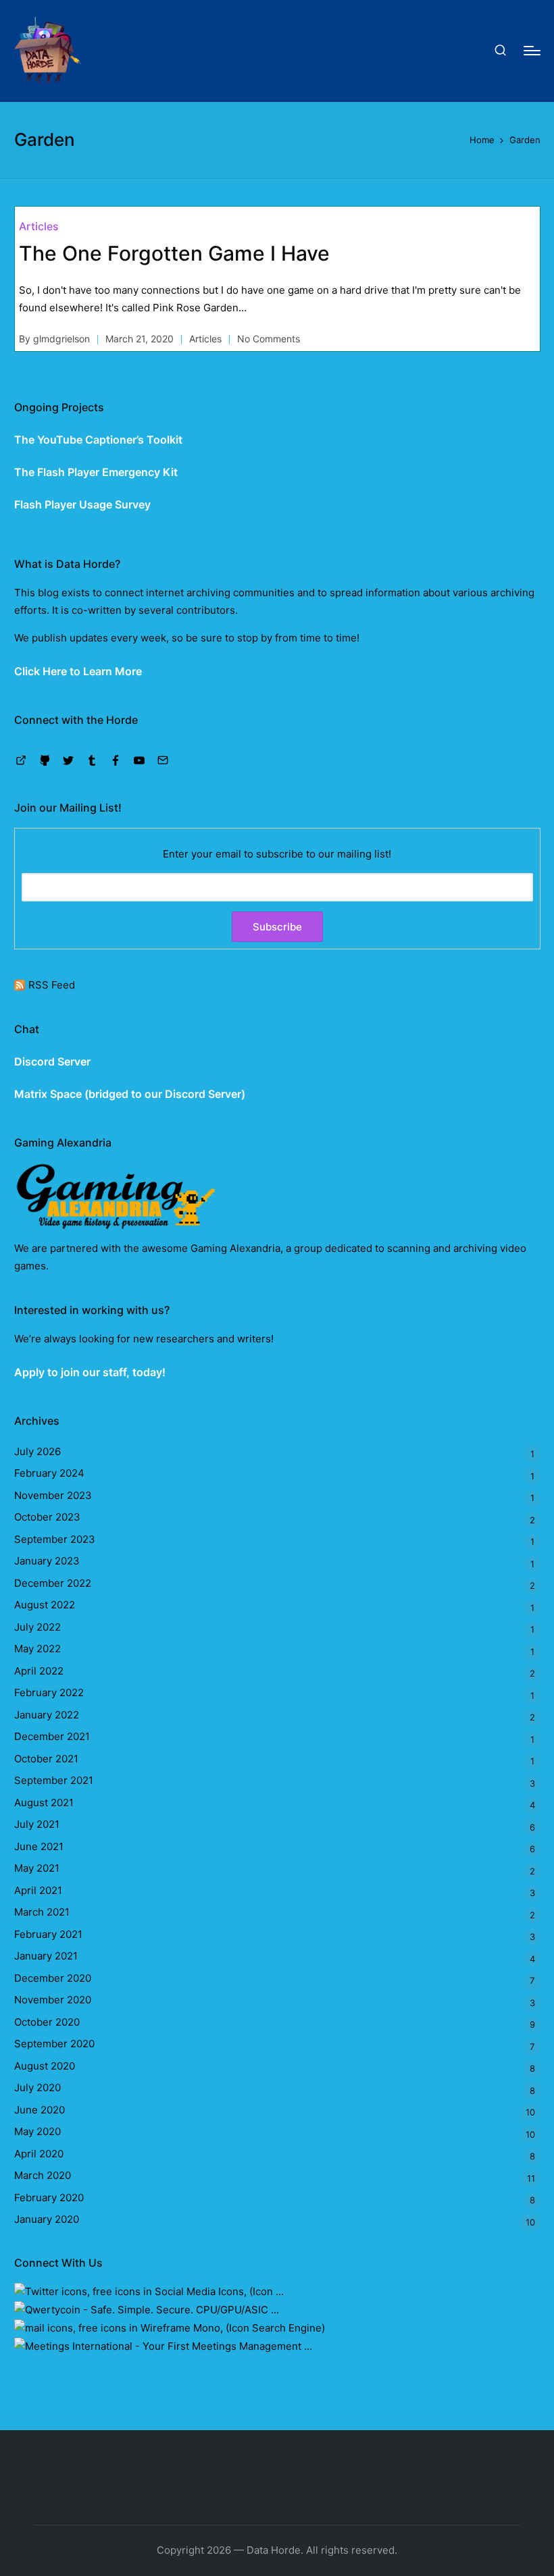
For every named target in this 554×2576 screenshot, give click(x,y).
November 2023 (53, 1495)
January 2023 (47, 1561)
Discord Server (52, 1061)
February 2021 (48, 1934)
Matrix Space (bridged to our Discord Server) (130, 1094)
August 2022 (45, 1605)
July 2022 (37, 1627)
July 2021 (37, 1824)
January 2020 (47, 2219)
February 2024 (49, 1473)
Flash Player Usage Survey (82, 504)
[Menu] (532, 51)
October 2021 (46, 1759)
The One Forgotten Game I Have (174, 253)
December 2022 (53, 1583)
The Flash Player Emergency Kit (96, 472)
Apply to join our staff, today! (90, 1372)
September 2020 (54, 2044)
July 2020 (37, 2087)
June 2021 (39, 1846)
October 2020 (47, 2022)
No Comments (269, 339)
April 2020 (39, 2154)
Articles (39, 226)
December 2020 (53, 1978)
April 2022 (39, 1671)
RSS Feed (52, 985)
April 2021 (38, 1890)
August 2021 (44, 1803)
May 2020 (37, 2131)
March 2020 (43, 2175)
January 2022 (47, 1715)
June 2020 (40, 2110)
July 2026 (37, 1451)
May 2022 (37, 1649)
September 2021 (54, 1780)
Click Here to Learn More (78, 671)
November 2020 (53, 2000)
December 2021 (52, 1736)
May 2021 (37, 1868)
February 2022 (49, 1692)
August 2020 (45, 2066)
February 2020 (49, 2198)
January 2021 (46, 1956)
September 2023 (55, 1539)
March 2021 (42, 1912)
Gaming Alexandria (235, 1248)
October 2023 (47, 1517)
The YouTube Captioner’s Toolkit (98, 440)
